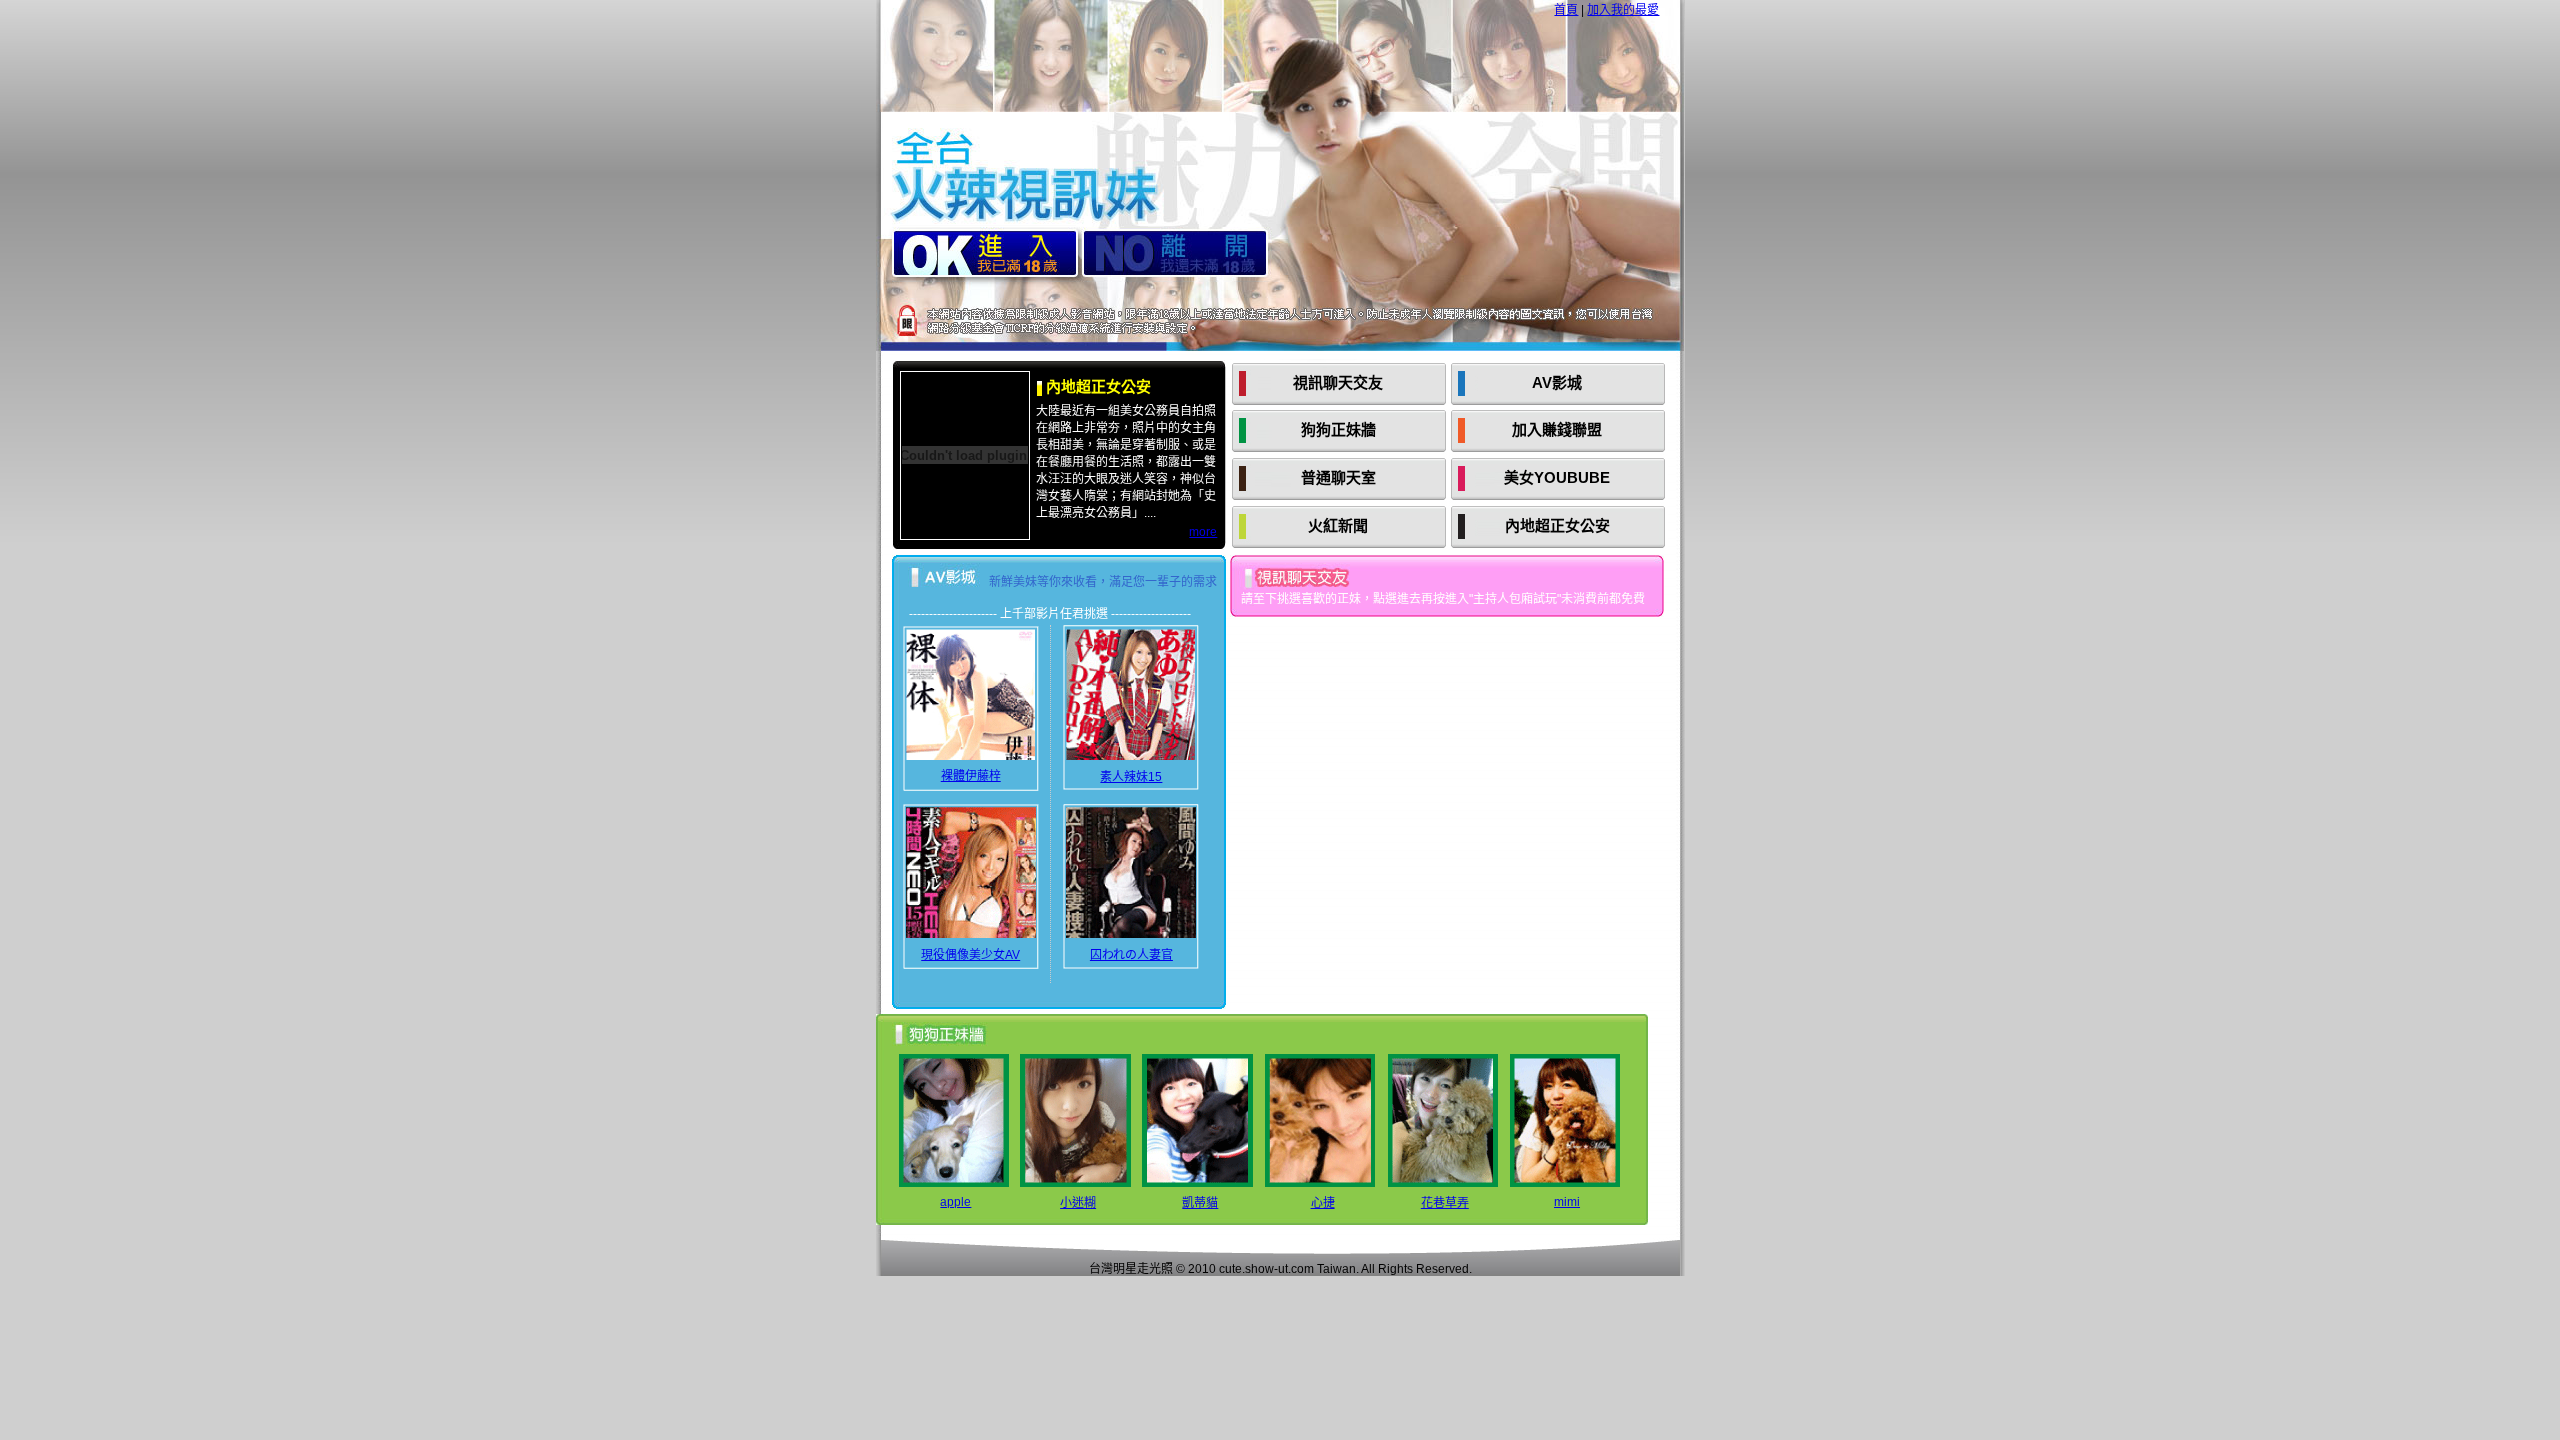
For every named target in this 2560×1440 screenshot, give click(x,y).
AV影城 (1557, 382)
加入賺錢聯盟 (1557, 429)
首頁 (1566, 10)
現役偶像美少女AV (970, 955)
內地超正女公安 (1557, 525)
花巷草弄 (1445, 1203)
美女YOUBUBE (1557, 477)
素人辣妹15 (1131, 777)
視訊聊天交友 (1338, 382)
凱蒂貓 (1200, 1203)
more (1203, 532)
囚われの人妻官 (1131, 955)
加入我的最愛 (1623, 10)
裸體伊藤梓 (971, 776)
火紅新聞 (1338, 525)
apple (955, 1202)
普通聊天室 (1338, 477)
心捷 (1323, 1203)
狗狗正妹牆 (1338, 429)
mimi (1567, 1202)
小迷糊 (1078, 1203)
